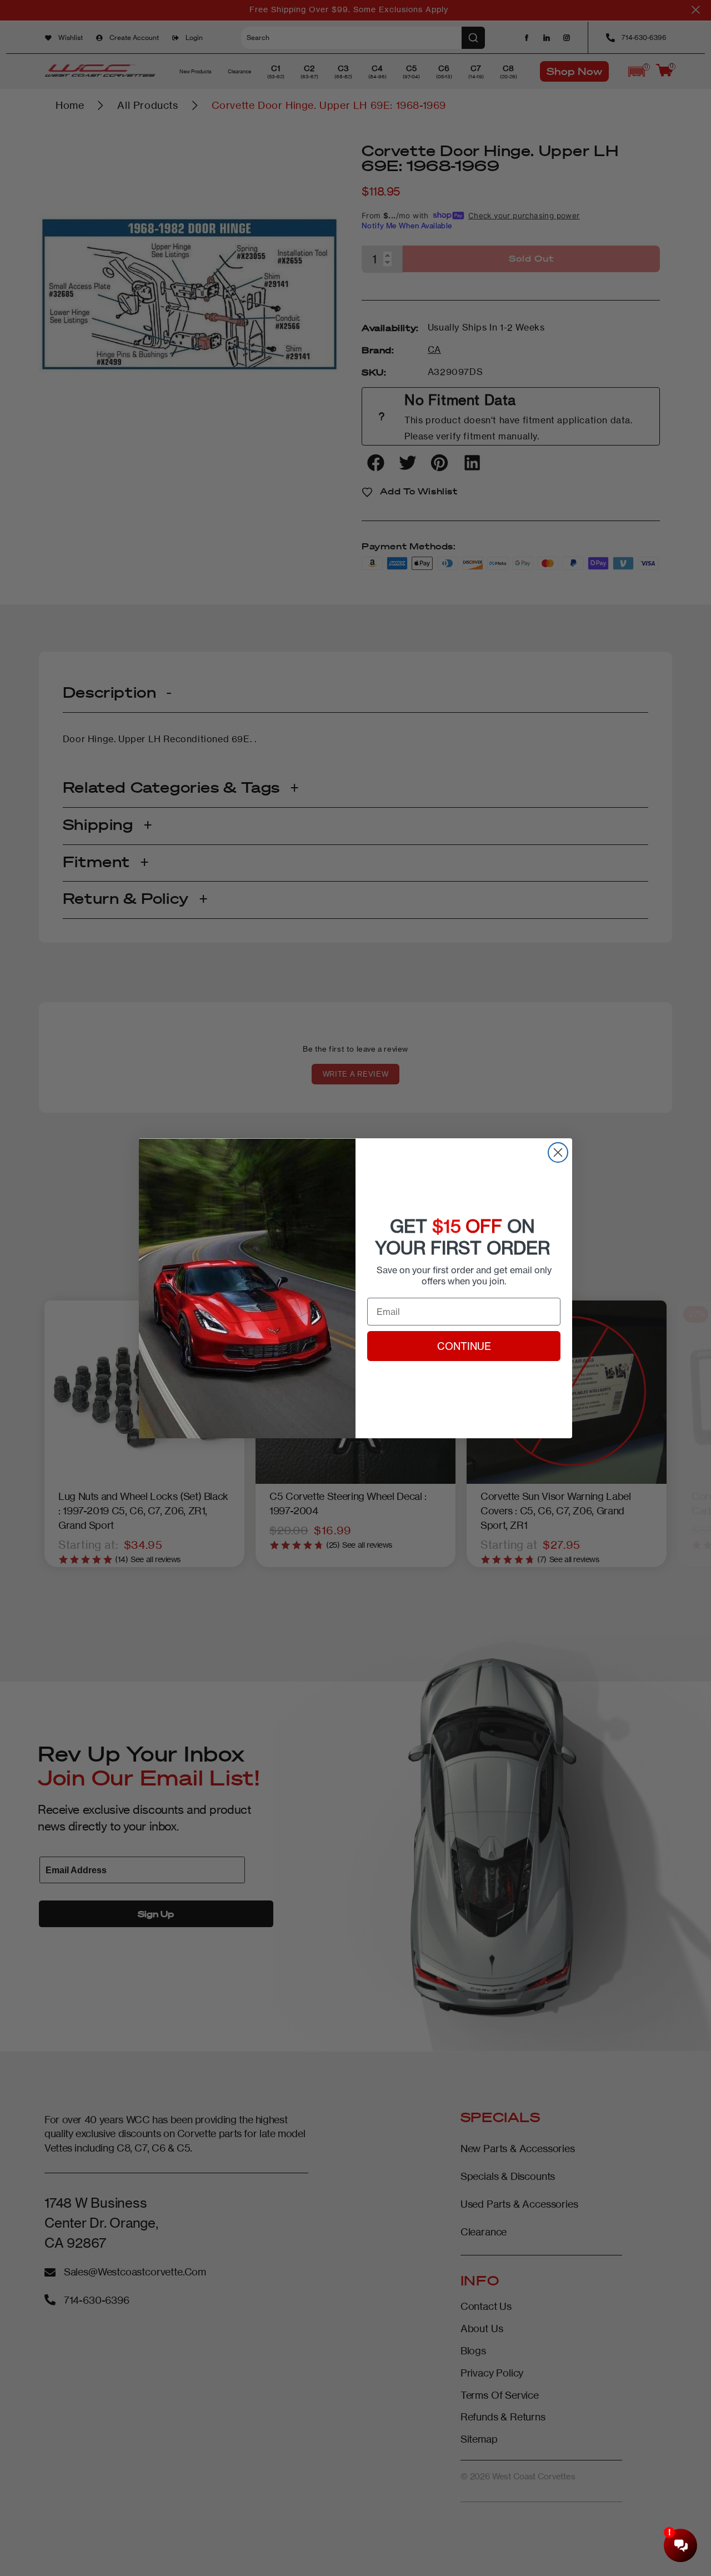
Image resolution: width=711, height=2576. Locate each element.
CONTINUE (464, 1346)
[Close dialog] (558, 1152)
